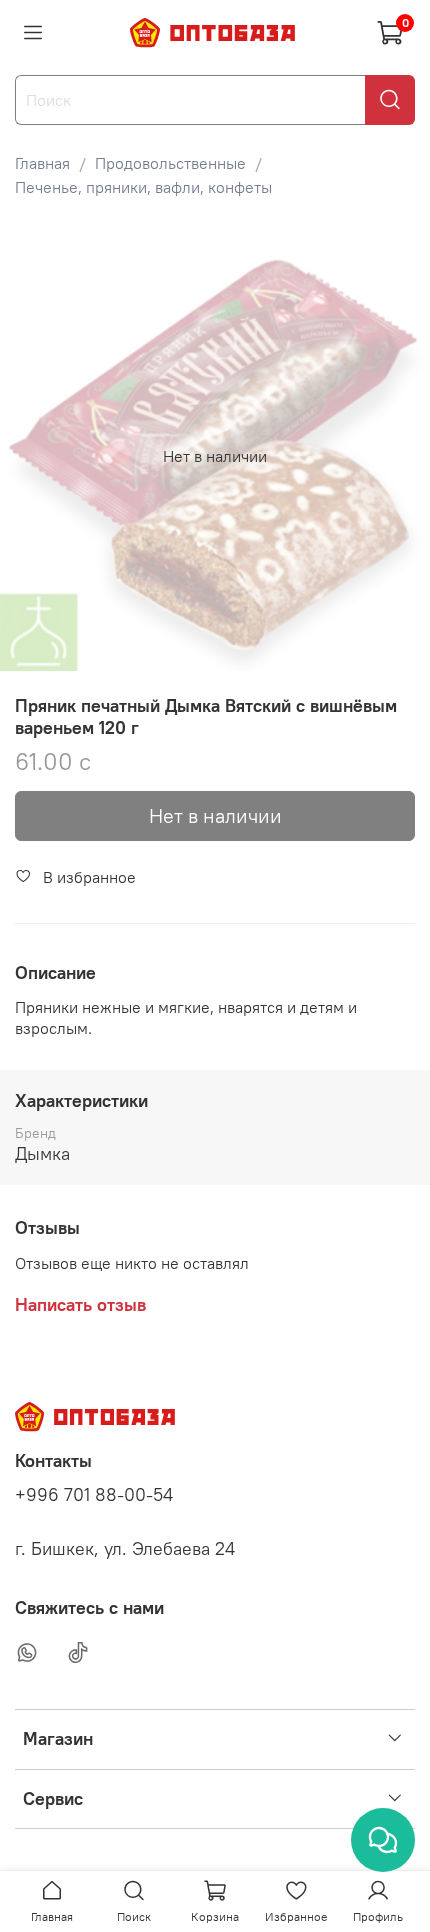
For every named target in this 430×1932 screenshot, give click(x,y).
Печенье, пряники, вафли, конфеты (143, 187)
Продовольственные (170, 163)
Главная (42, 163)
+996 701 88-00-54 (94, 1495)
